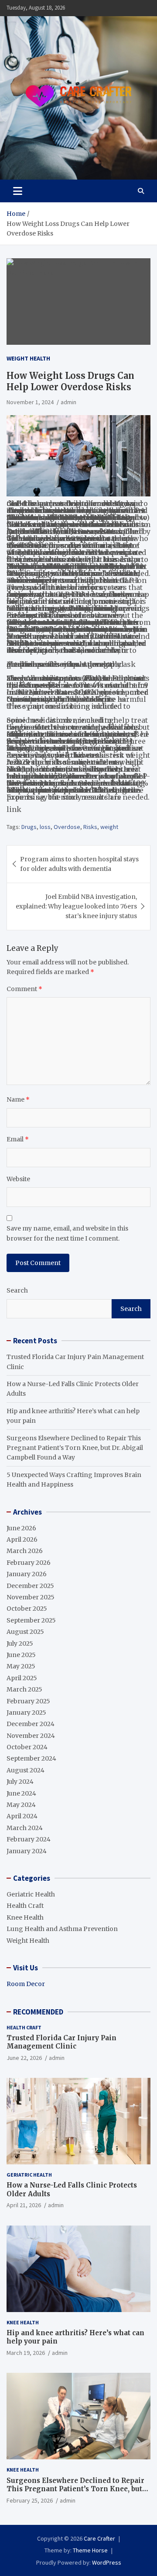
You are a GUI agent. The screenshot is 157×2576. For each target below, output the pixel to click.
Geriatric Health (31, 1894)
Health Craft (25, 1906)
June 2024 (21, 1793)
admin (68, 402)
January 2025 (26, 1713)
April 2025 (22, 1678)
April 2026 (22, 1539)
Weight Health (28, 358)
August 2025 (25, 1632)
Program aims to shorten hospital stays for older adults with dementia (79, 864)
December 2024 (31, 1724)
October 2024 (27, 1747)
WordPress (107, 2562)
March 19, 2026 (26, 2353)
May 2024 (21, 1805)
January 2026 (27, 1574)
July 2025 (20, 1643)
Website (18, 1179)
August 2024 (26, 1770)
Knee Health (25, 1917)
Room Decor (26, 1984)
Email (18, 1139)
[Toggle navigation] (18, 191)
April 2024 (22, 1816)
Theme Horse (90, 2550)
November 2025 (31, 1597)
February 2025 (28, 1701)
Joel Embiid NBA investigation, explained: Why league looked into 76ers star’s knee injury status (76, 907)
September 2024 (31, 1758)
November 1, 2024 (30, 402)
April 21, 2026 (24, 2205)
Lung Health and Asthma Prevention (62, 1929)
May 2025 (21, 1666)
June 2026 (21, 1528)
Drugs (29, 827)
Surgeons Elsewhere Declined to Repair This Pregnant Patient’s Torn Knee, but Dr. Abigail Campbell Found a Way (75, 1448)
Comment (24, 989)
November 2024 (31, 1736)
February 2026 (29, 1563)
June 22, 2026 (24, 2058)
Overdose (67, 827)
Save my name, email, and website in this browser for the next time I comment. (67, 1233)
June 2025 (21, 1655)
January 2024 (27, 1851)
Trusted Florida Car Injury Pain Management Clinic (61, 2042)
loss (45, 827)
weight (109, 827)
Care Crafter (99, 2538)
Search (17, 1290)
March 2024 (25, 1828)
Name (18, 1099)
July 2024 (20, 1782)
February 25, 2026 (30, 2500)
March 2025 (24, 1689)
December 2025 (30, 1586)
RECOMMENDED (38, 2012)
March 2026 (25, 1551)
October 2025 (27, 1609)
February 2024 (29, 1839)
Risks (90, 827)
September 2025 (31, 1620)
